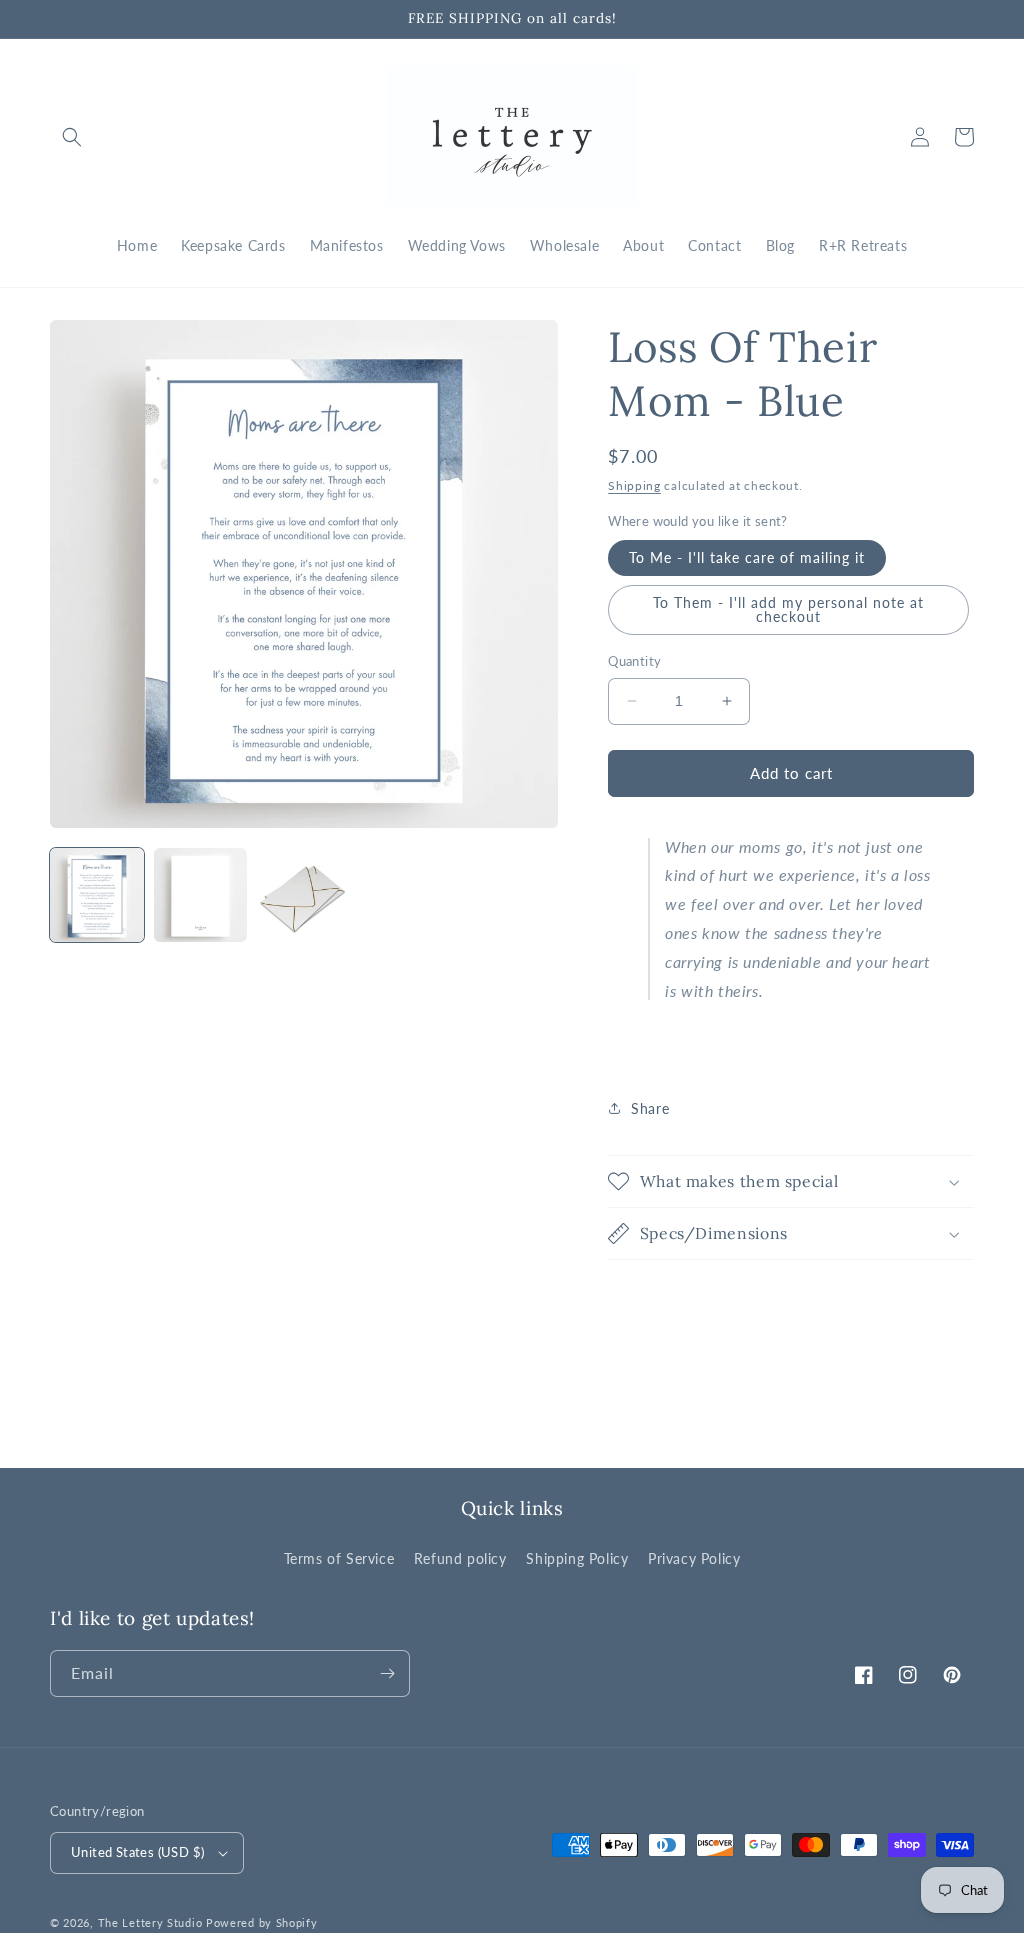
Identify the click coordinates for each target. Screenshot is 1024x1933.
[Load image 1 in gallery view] (97, 895)
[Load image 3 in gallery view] (304, 895)
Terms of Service (339, 1558)
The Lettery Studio (150, 1922)
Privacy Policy (694, 1558)
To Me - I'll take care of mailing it (747, 557)
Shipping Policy (577, 1558)
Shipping (634, 485)
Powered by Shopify (262, 1922)
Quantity (634, 661)
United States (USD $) (137, 1852)
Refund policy (460, 1558)
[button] (72, 137)
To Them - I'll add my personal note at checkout (788, 609)
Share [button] (650, 1108)
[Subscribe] (387, 1673)
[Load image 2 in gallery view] (201, 895)
